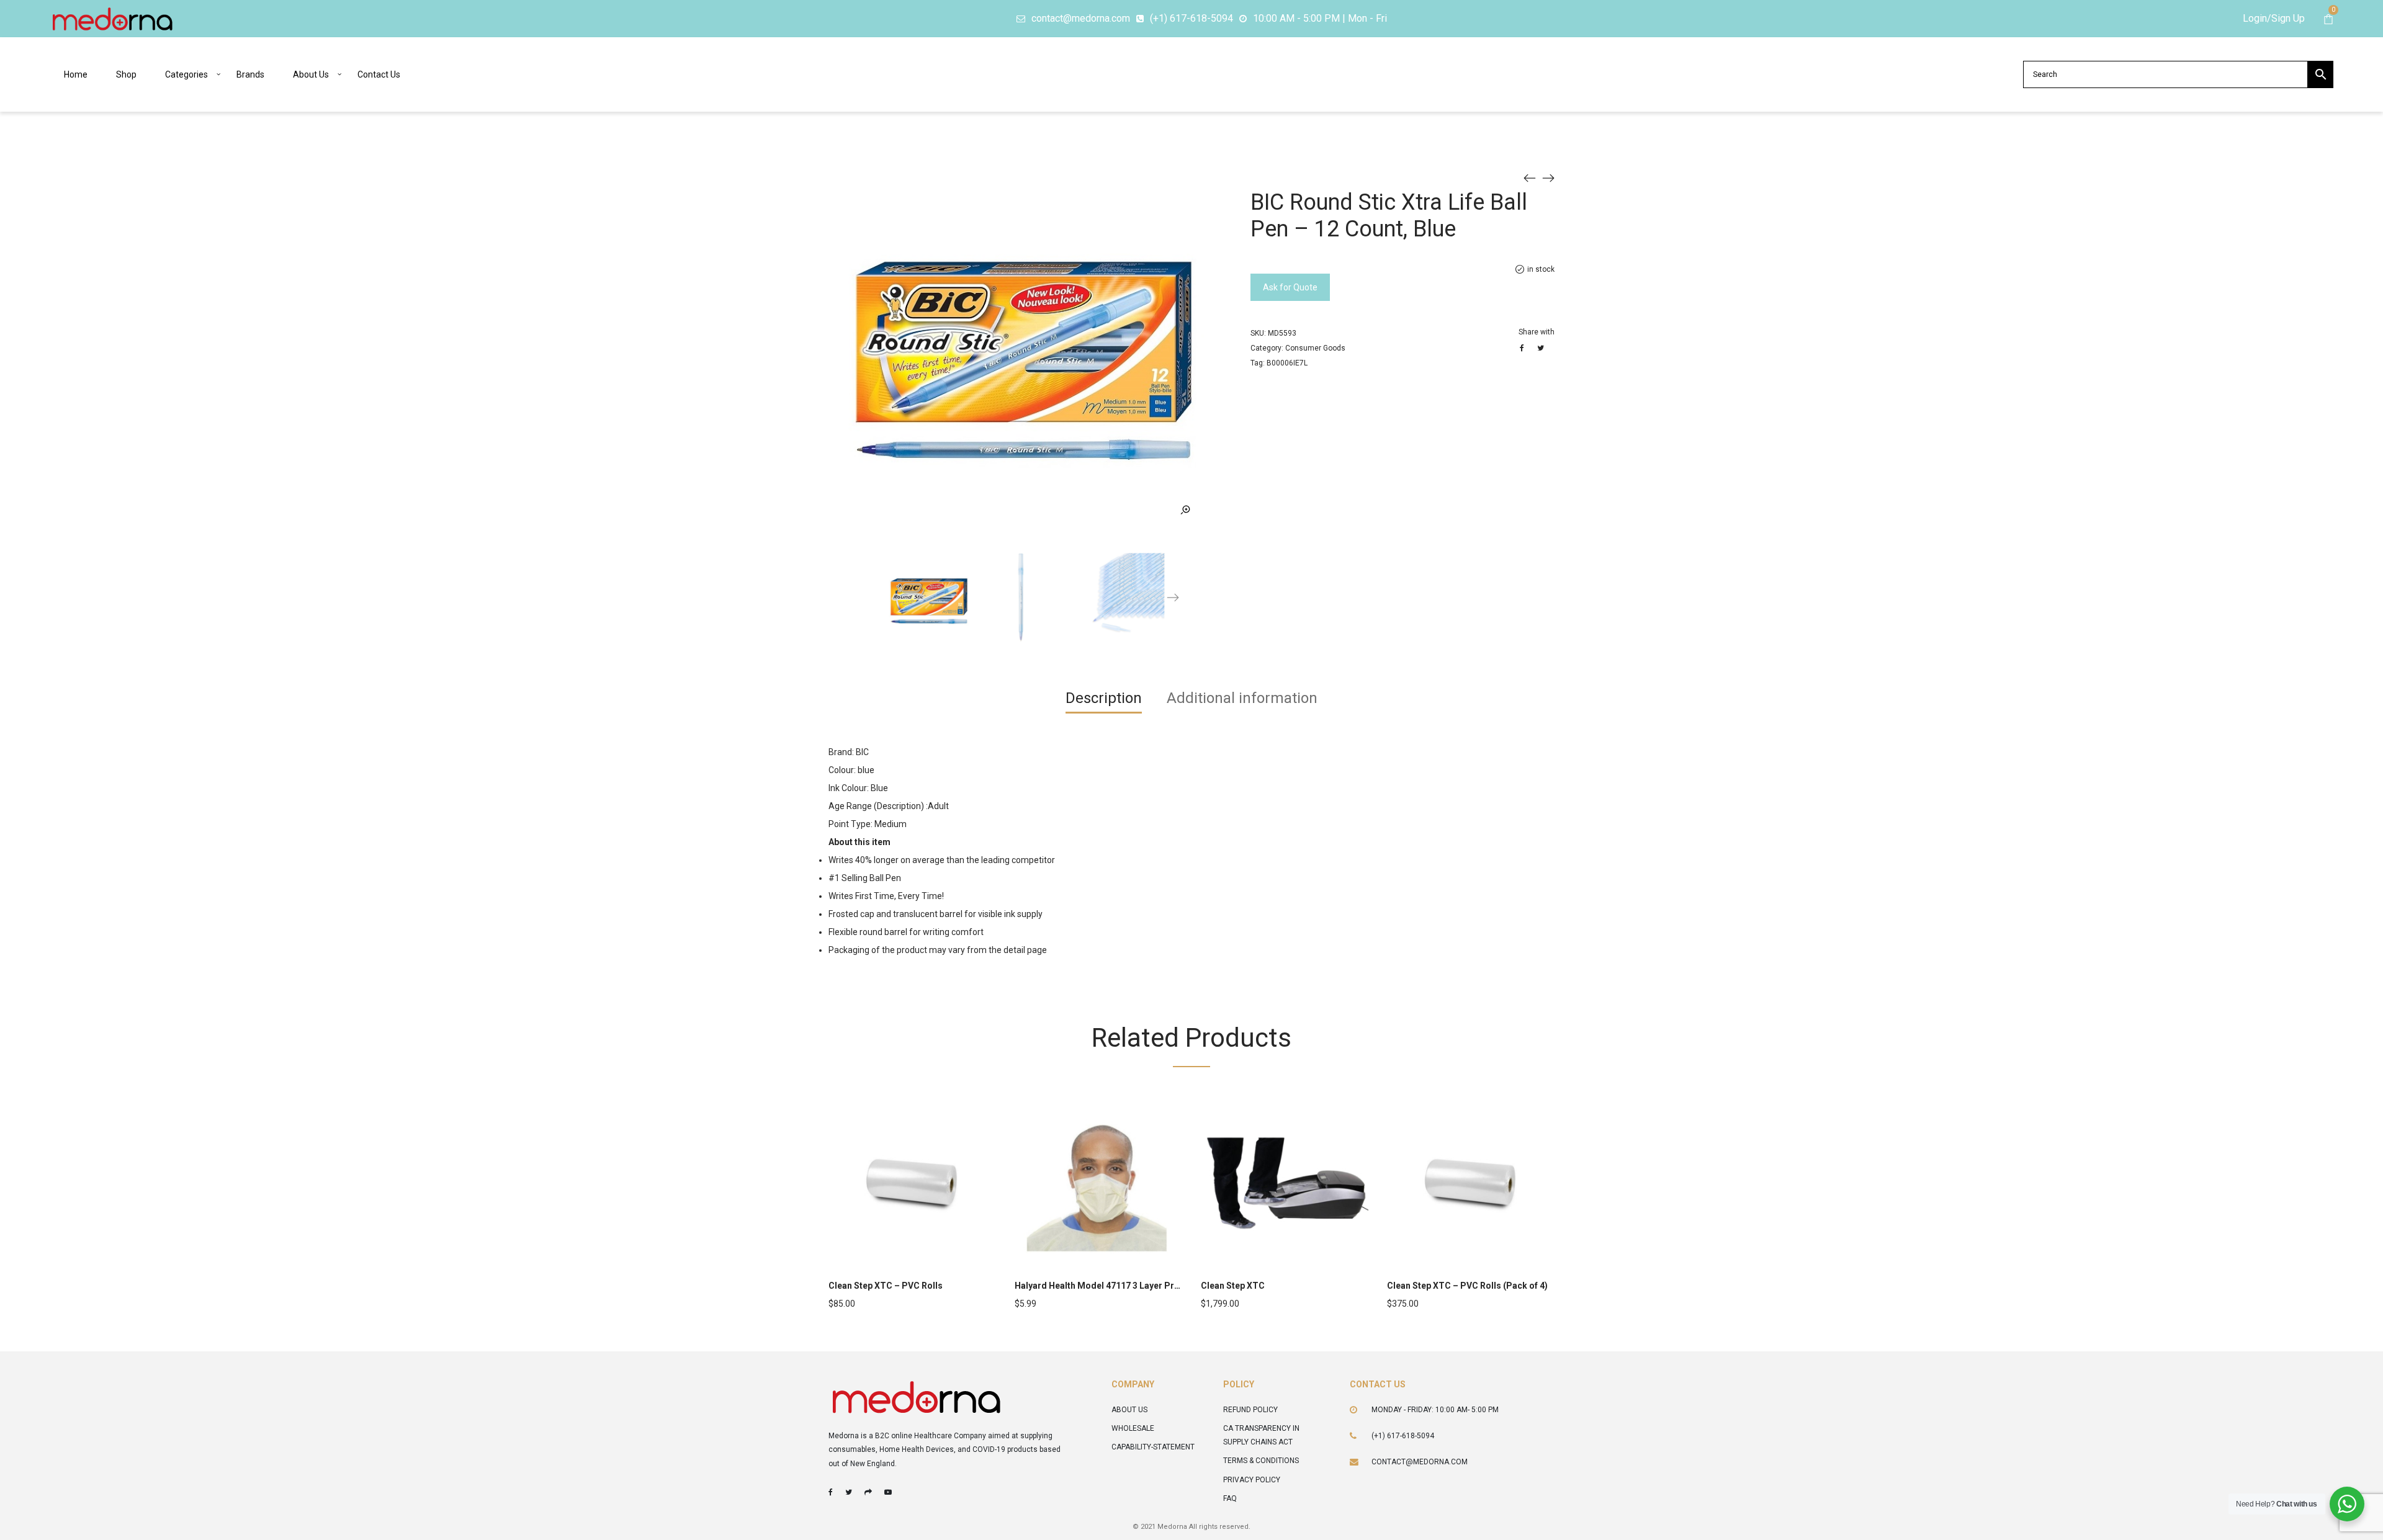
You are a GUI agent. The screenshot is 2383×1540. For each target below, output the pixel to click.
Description (1104, 698)
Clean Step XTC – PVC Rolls (886, 1286)
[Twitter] (849, 1492)
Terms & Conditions (1261, 1461)
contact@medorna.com (1420, 1462)
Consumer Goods (1315, 348)
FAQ (1230, 1498)
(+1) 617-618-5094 (1403, 1436)
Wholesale (1133, 1428)
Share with (1537, 332)
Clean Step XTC (1233, 1286)
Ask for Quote (1290, 287)
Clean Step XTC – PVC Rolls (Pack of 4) (1467, 1286)
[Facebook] (831, 1492)
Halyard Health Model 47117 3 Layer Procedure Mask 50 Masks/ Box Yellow (1169, 1286)
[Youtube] (888, 1492)
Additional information (1242, 698)
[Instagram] (868, 1492)
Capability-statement (1153, 1447)
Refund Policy (1250, 1410)
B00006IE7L (1287, 363)
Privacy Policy (1252, 1480)
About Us (1129, 1410)
